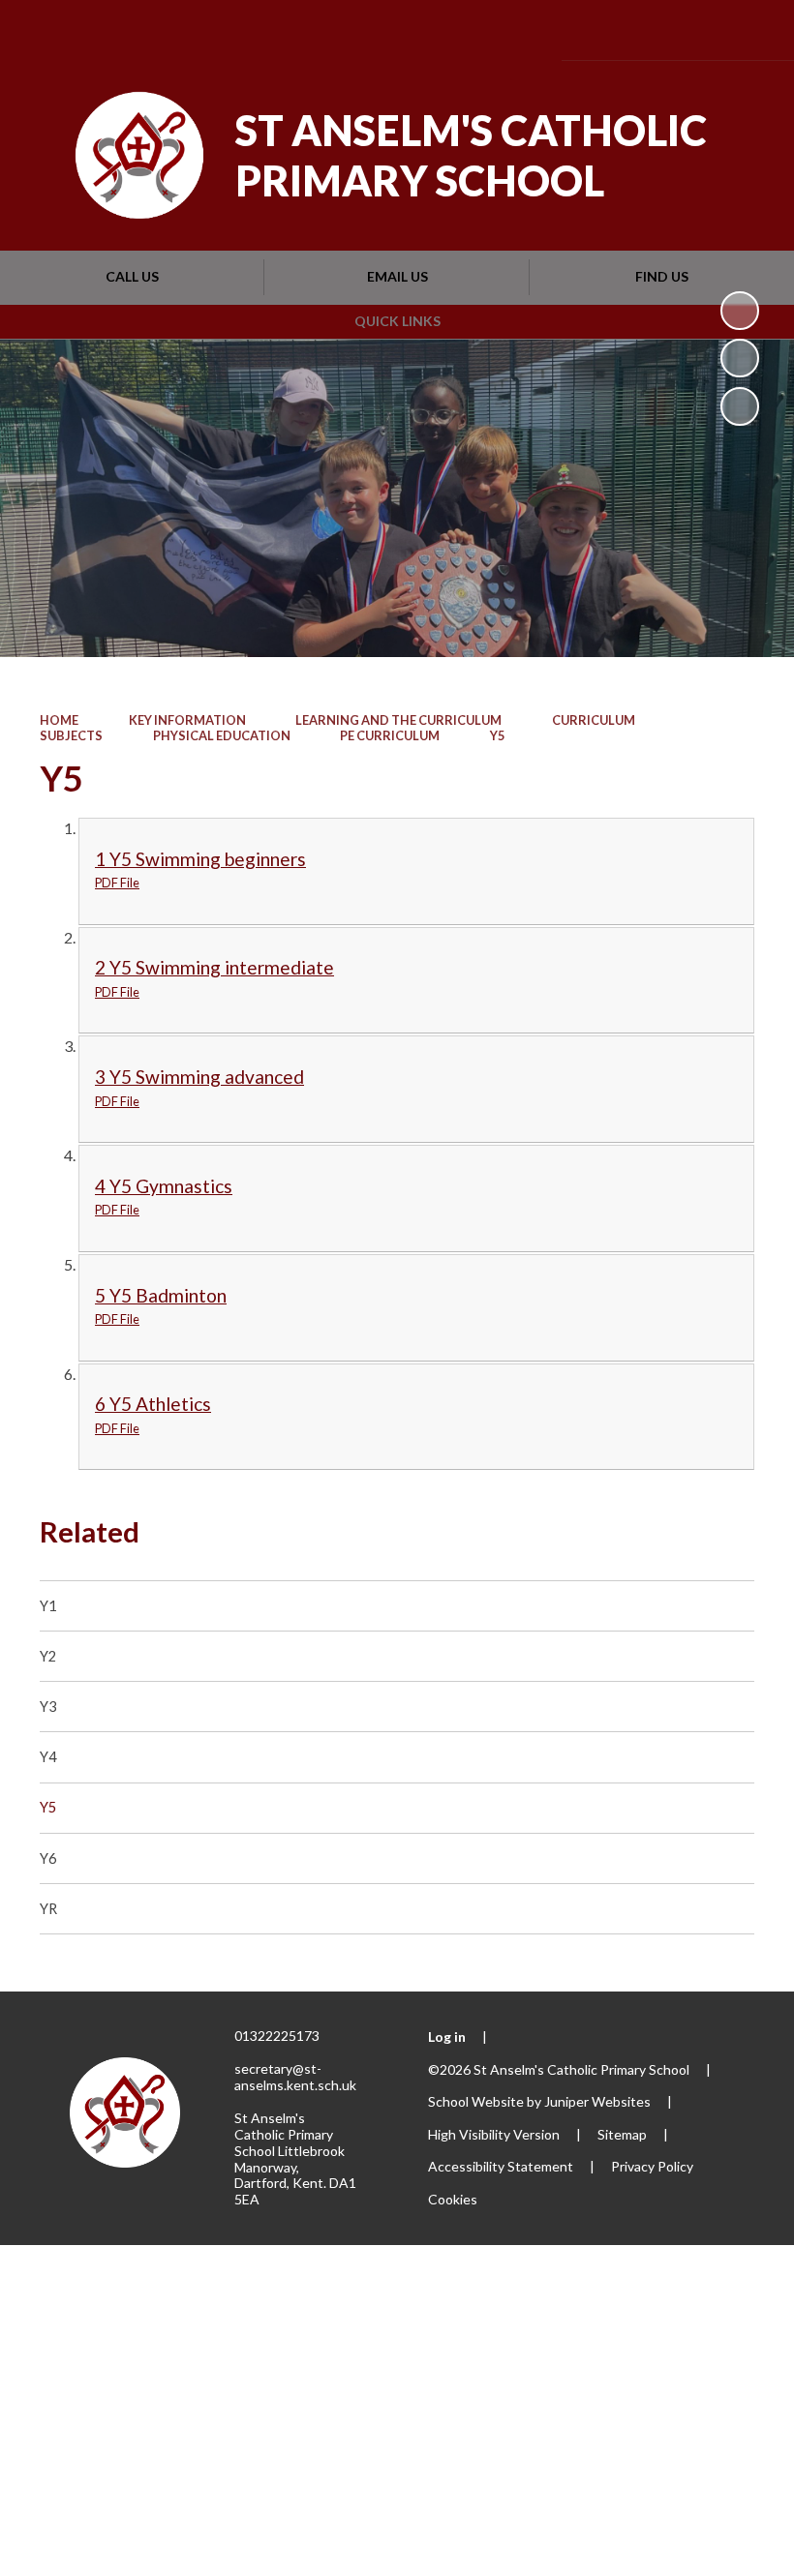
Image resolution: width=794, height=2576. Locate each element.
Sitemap (622, 2134)
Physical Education (222, 735)
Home (59, 720)
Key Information (187, 720)
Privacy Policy (652, 2166)
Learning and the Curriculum (398, 720)
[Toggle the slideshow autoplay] (740, 311)
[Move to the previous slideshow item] (740, 358)
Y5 (497, 735)
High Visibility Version (494, 2134)
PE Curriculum (390, 735)
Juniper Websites (597, 2101)
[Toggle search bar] (694, 30)
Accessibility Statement (501, 2166)
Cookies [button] (453, 2199)
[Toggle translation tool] (641, 30)
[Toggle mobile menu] (750, 30)
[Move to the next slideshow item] (740, 406)
